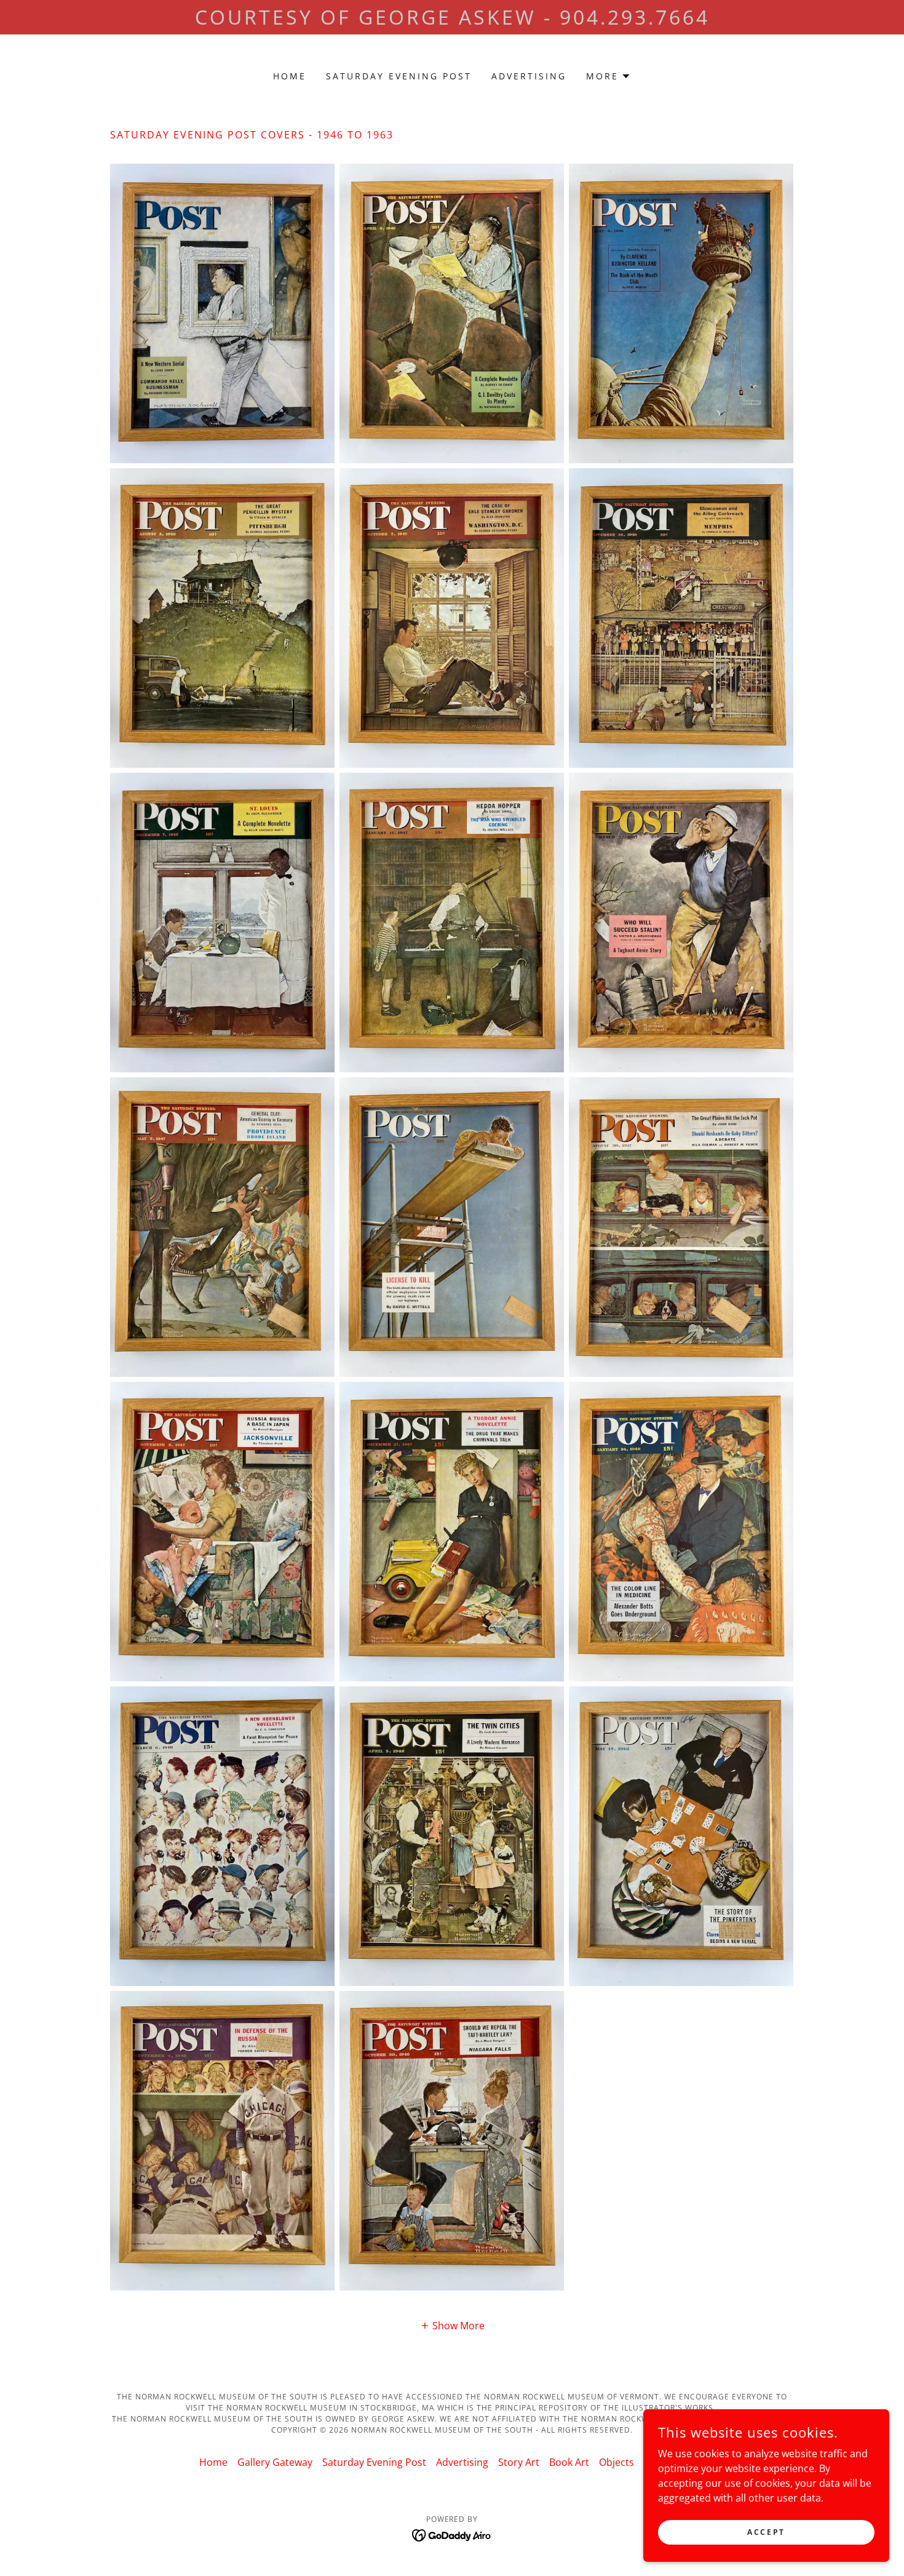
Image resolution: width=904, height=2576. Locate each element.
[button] (609, 76)
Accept (766, 2532)
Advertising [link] (529, 76)
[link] (452, 2534)
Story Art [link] (519, 2462)
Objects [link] (617, 2462)
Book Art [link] (569, 2462)
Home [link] (290, 76)
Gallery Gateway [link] (275, 2462)
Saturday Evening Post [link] (399, 76)
